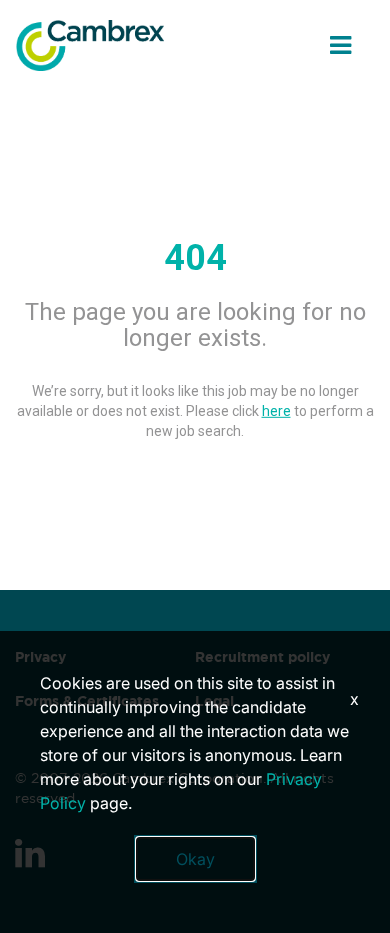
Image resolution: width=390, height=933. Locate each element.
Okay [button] (195, 859)
